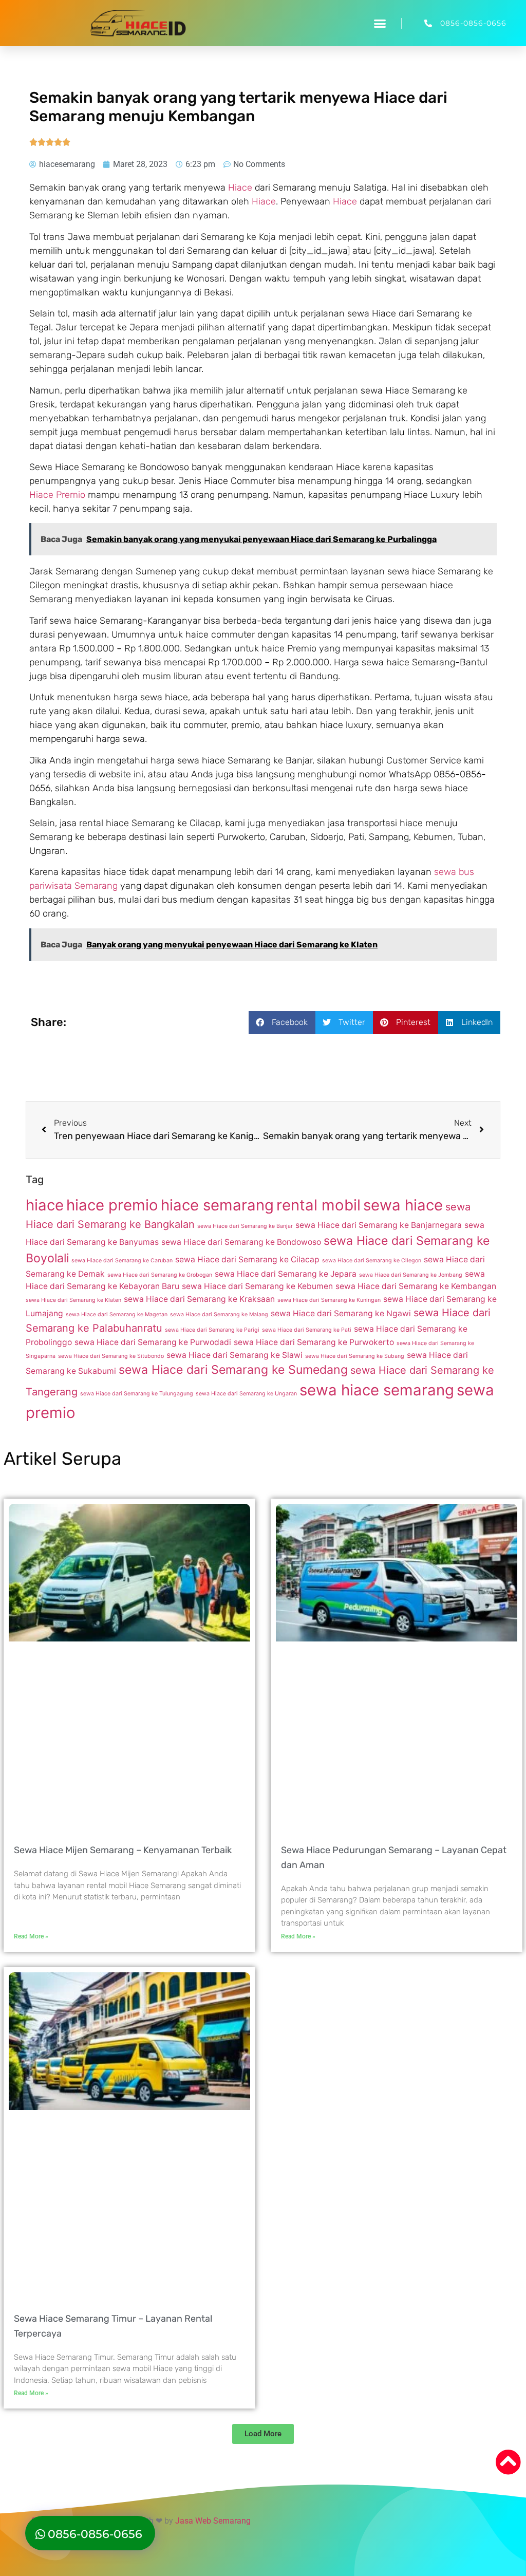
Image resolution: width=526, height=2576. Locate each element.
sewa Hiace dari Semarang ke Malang (219, 1314)
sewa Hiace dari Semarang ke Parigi (212, 1330)
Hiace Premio (57, 495)
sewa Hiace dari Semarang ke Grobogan (160, 1275)
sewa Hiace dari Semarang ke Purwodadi (153, 1342)
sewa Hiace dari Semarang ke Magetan (117, 1314)
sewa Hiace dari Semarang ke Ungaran (246, 1394)
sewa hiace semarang (377, 1390)
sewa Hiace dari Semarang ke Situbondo (111, 1356)
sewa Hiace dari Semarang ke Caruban (122, 1261)
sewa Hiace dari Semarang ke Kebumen (257, 1286)
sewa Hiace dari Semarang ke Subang (355, 1356)
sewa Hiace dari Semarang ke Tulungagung (137, 1394)
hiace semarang (217, 1205)
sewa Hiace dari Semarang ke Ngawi (341, 1313)
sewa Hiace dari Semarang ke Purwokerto (314, 1342)
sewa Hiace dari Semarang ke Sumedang (233, 1370)
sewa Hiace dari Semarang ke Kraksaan (199, 1299)
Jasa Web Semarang (213, 2521)
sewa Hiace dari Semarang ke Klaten (73, 1300)
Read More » (31, 1936)
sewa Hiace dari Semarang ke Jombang (411, 1275)
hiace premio (112, 1205)
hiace (45, 1205)
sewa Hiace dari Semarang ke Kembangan (416, 1286)
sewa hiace (403, 1205)
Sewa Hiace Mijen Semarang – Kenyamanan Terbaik (123, 1850)
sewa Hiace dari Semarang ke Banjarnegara (379, 1225)
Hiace (240, 188)
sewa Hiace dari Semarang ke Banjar (245, 1226)
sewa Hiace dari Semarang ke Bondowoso (241, 1242)
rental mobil (318, 1205)
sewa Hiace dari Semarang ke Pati (307, 1330)
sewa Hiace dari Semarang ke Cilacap (247, 1259)
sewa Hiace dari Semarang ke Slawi (234, 1355)
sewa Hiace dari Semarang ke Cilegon (372, 1261)
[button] (380, 23)
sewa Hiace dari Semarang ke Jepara (286, 1274)
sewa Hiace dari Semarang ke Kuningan (329, 1300)
